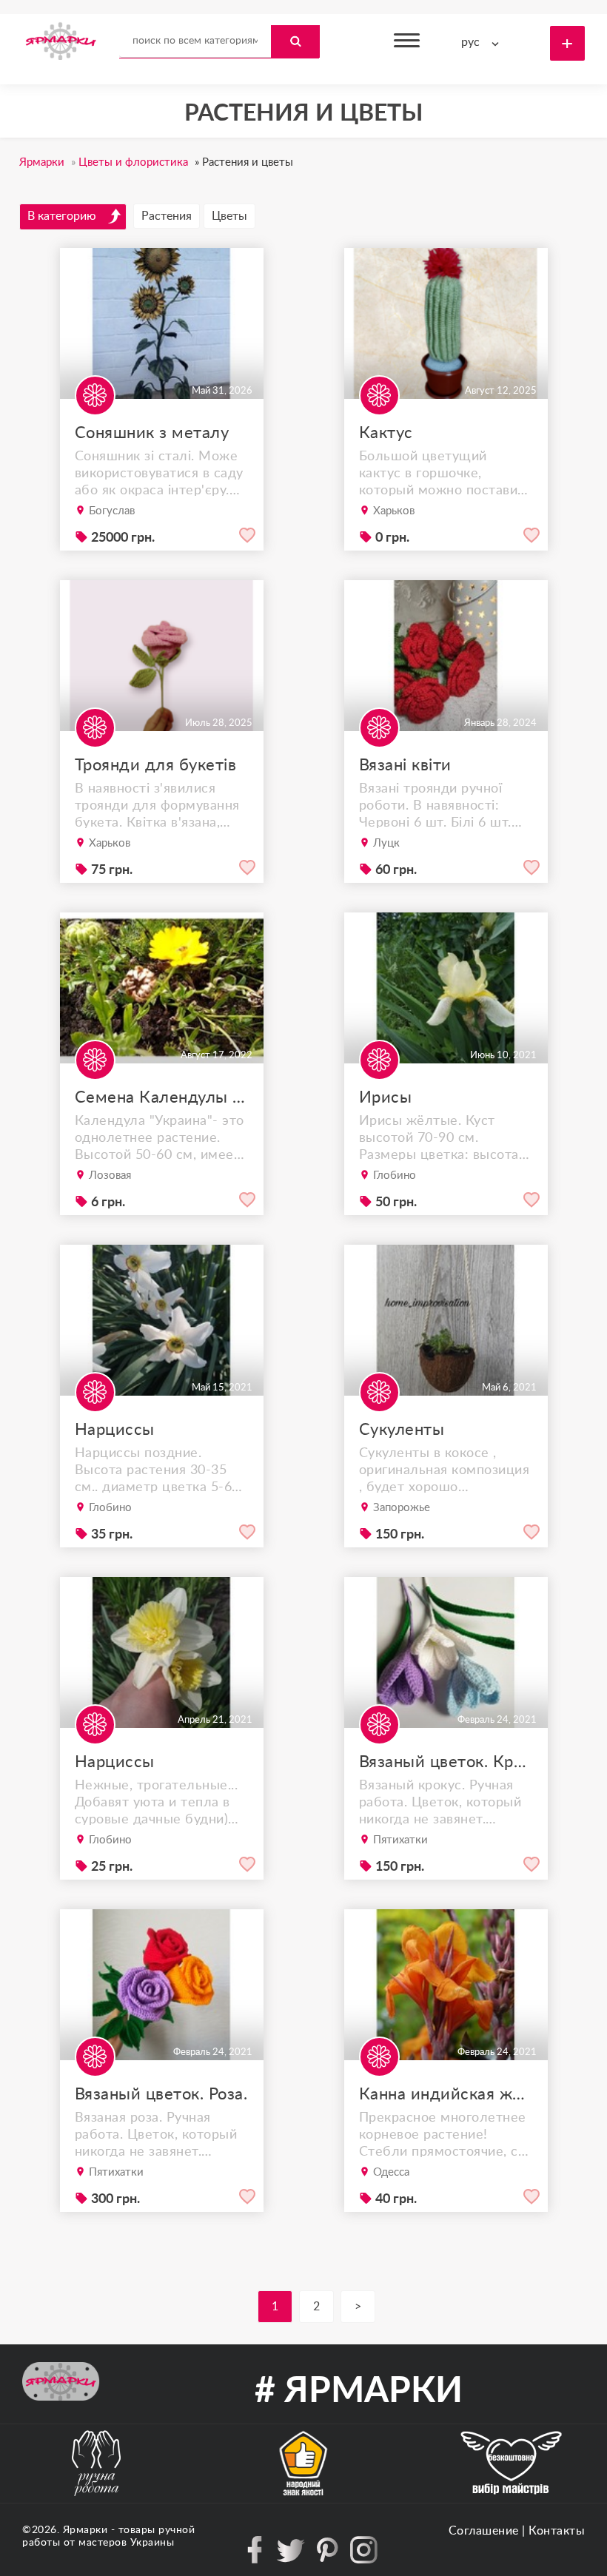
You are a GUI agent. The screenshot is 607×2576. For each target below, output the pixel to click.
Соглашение (484, 2531)
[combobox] (483, 43)
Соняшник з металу (152, 433)
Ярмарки (85, 2530)
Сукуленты (402, 1430)
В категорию (62, 216)
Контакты (557, 2531)
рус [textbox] (470, 42)
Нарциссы (115, 1430)
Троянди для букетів (156, 765)
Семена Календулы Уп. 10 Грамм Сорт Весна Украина (162, 1097)
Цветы (229, 216)
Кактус (386, 433)
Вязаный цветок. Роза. (161, 2094)
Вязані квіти (405, 765)
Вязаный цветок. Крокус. (446, 1762)
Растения (167, 216)
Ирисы (386, 1097)
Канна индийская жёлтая (446, 2094)
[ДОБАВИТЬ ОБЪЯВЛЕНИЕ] (567, 43)
